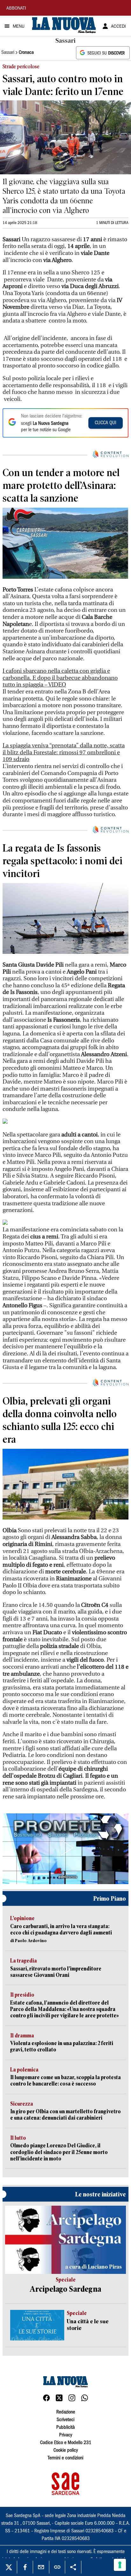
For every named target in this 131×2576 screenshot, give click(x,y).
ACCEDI (118, 27)
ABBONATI (16, 9)
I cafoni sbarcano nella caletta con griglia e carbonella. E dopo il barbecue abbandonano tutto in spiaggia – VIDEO (60, 678)
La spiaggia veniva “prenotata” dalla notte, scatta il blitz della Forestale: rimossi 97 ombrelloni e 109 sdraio (64, 752)
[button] (65, 1848)
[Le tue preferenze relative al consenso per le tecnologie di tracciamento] (120, 2565)
